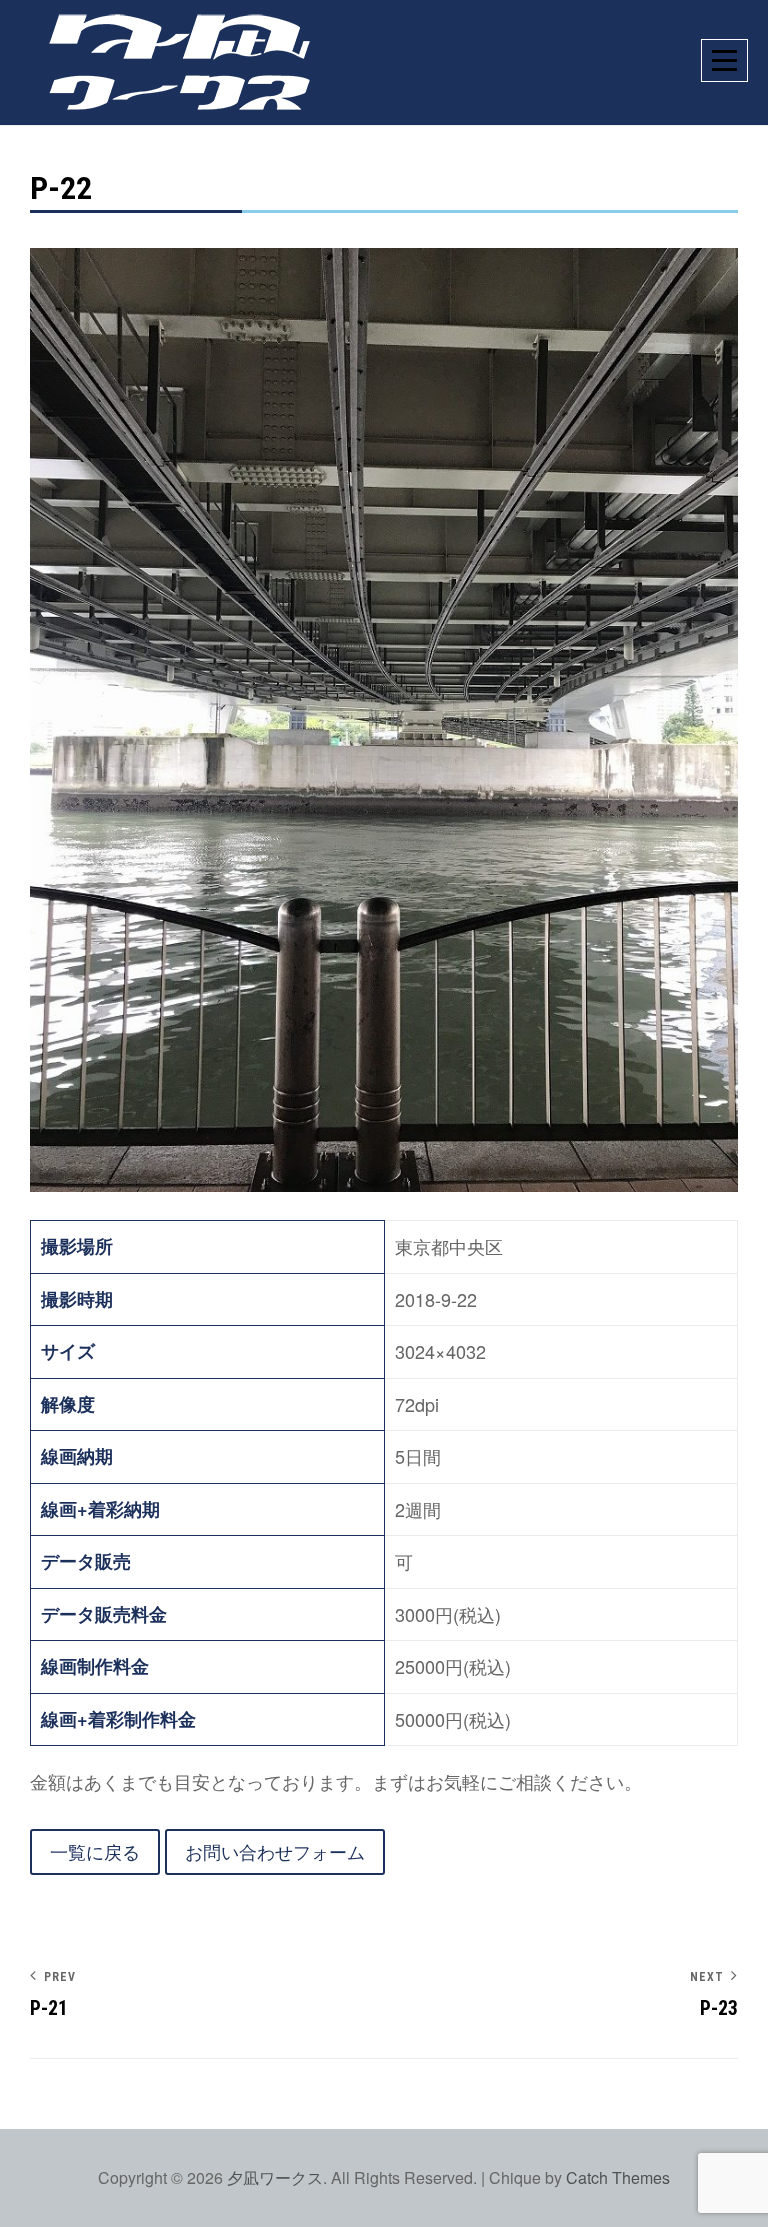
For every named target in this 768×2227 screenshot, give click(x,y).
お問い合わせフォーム (275, 1851)
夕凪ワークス (275, 2177)
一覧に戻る (95, 1851)
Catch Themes (618, 2177)
